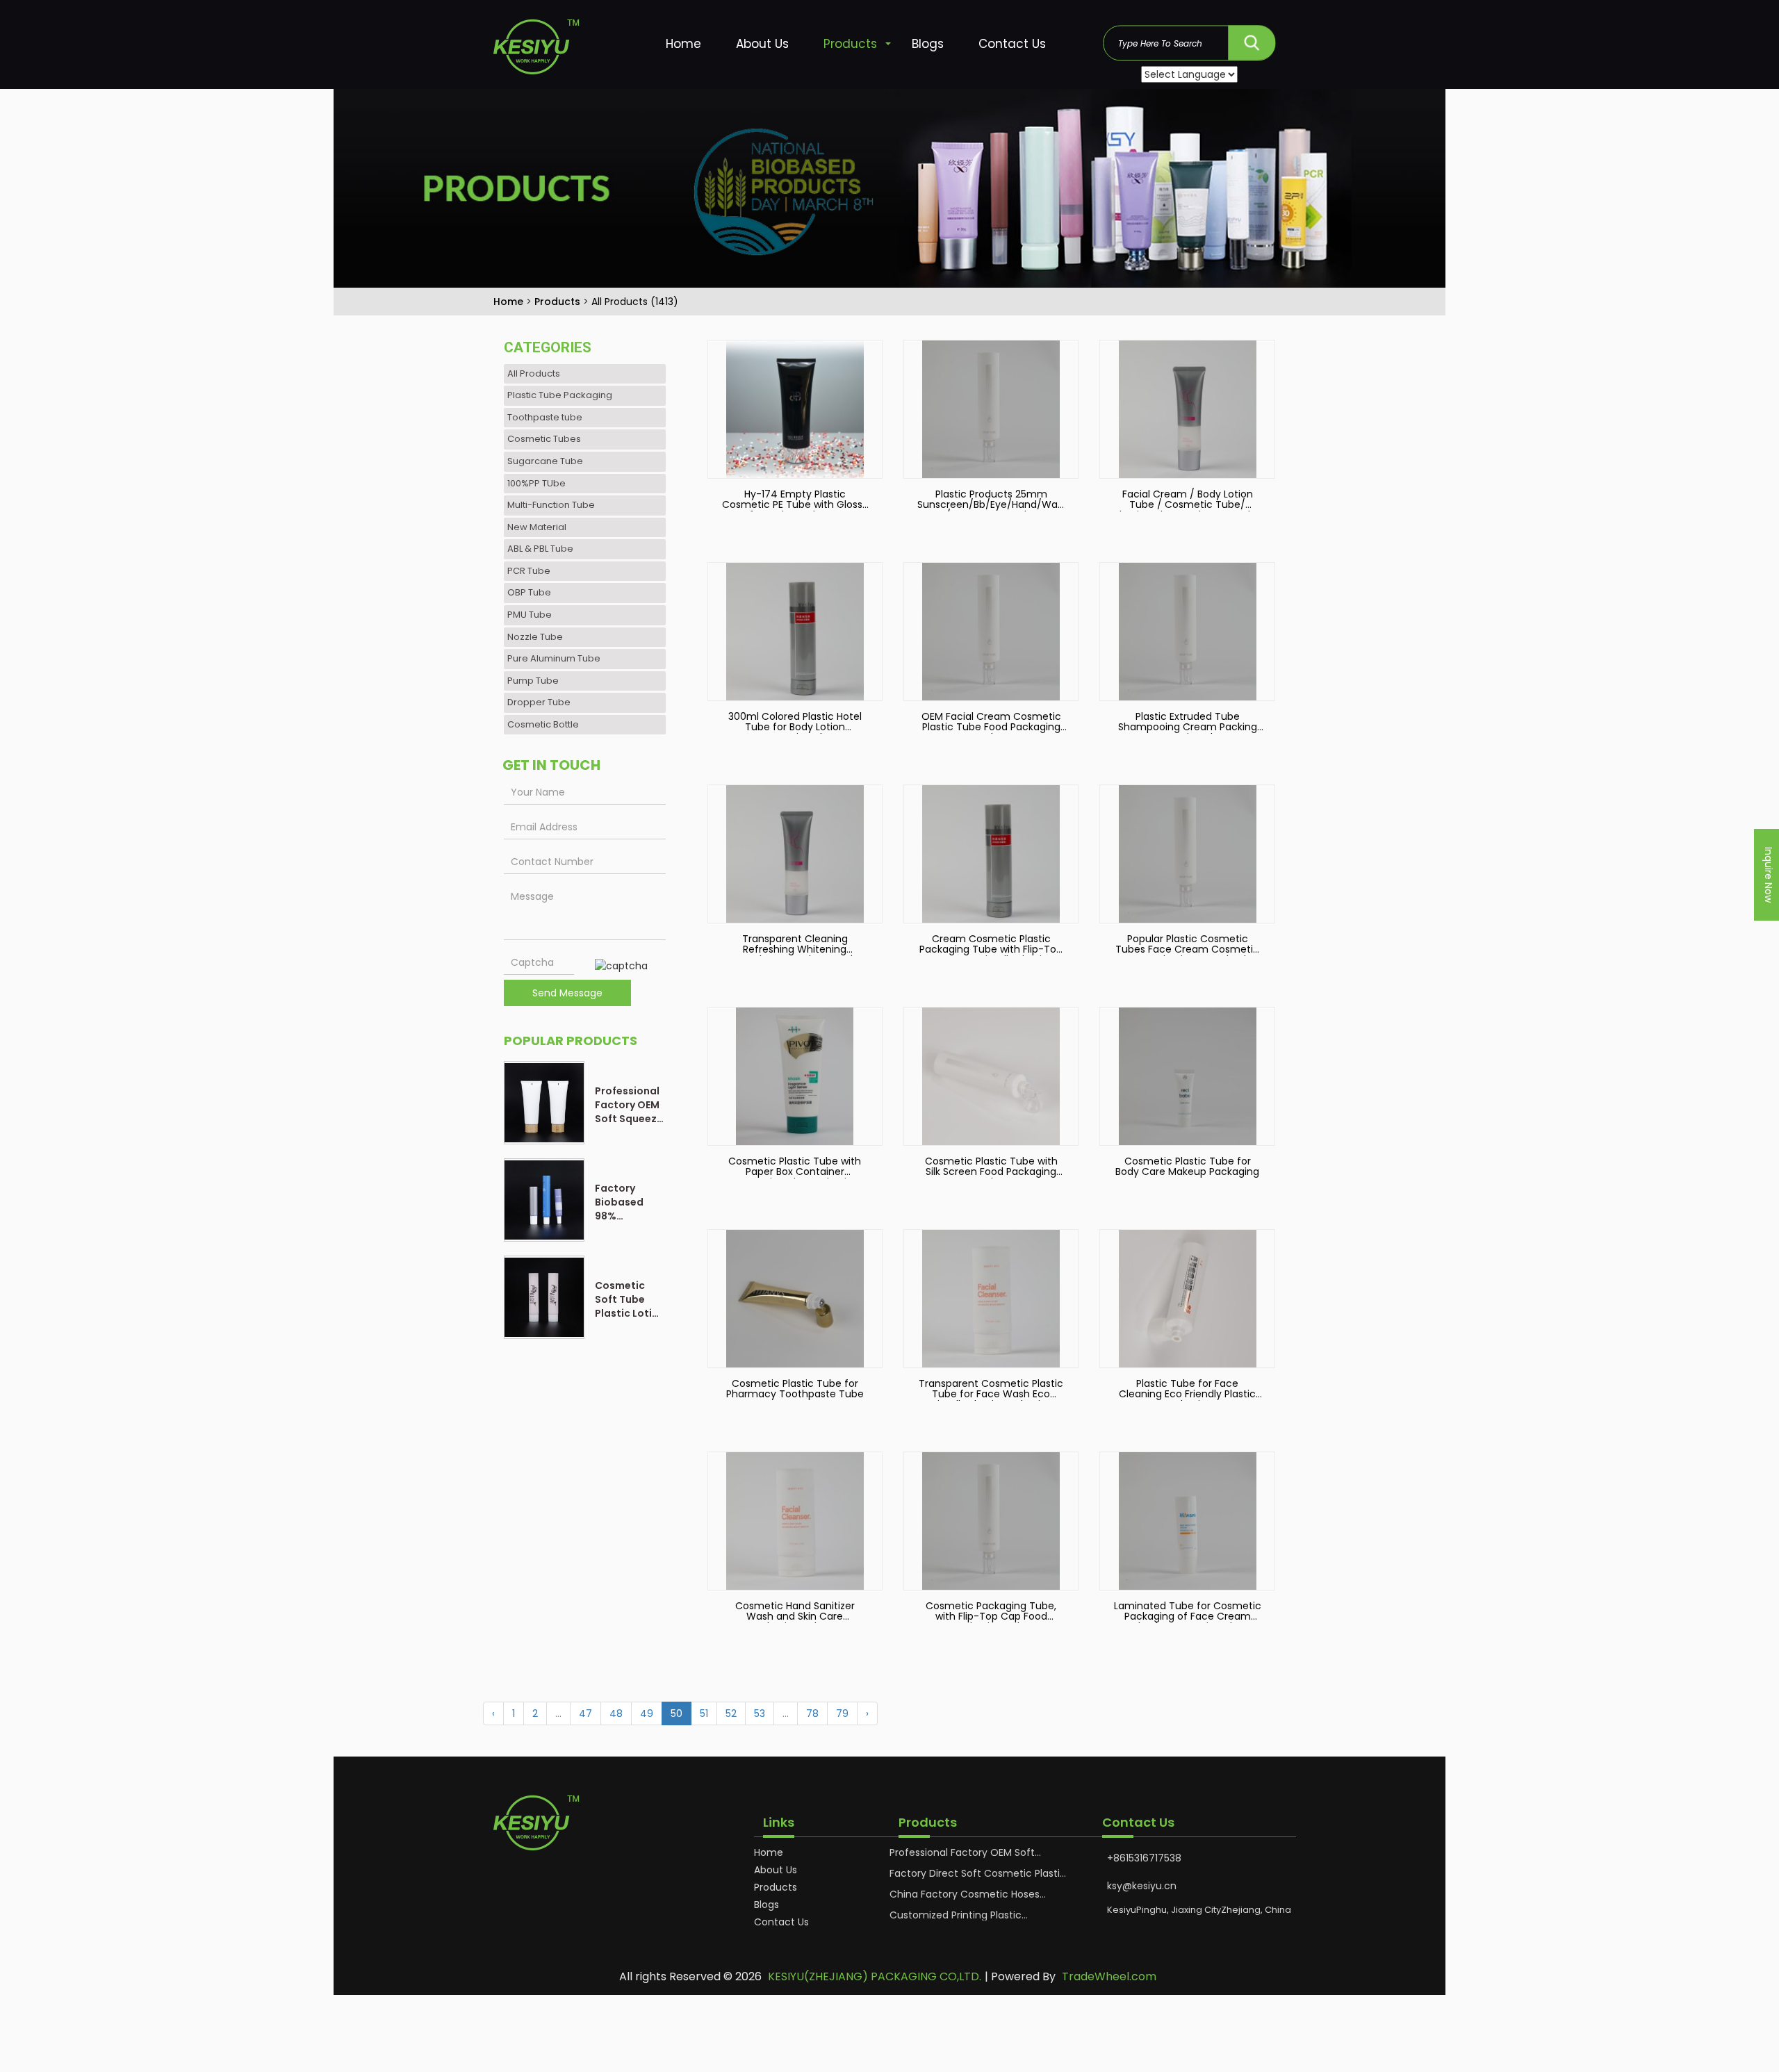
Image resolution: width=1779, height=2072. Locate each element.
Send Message (567, 993)
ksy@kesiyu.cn (1142, 1886)
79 (842, 1713)
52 (731, 1713)
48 (616, 1713)
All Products (534, 373)
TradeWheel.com (1109, 1977)
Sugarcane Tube (545, 461)
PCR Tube (529, 571)
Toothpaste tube (545, 417)
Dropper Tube (539, 702)
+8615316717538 (1144, 1858)
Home (683, 44)
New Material (537, 527)
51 (704, 1713)
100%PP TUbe (536, 483)
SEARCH (1252, 39)
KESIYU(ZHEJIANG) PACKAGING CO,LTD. (875, 1977)
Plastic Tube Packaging (560, 395)
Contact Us (1012, 44)
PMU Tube (530, 615)
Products (850, 44)
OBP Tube (529, 592)
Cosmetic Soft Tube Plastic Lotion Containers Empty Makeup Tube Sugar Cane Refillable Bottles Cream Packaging (630, 1299)
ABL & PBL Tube (540, 549)
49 (647, 1713)
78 (812, 1713)
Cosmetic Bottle (543, 724)
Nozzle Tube (535, 637)
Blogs (928, 44)
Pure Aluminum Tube (554, 658)
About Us (762, 44)
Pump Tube (533, 681)
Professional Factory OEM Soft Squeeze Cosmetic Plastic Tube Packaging (629, 1105)
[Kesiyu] (551, 50)
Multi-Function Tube (551, 505)
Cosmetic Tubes (544, 439)
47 (585, 1713)
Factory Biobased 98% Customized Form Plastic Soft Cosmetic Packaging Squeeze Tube (627, 1202)
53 (760, 1713)
